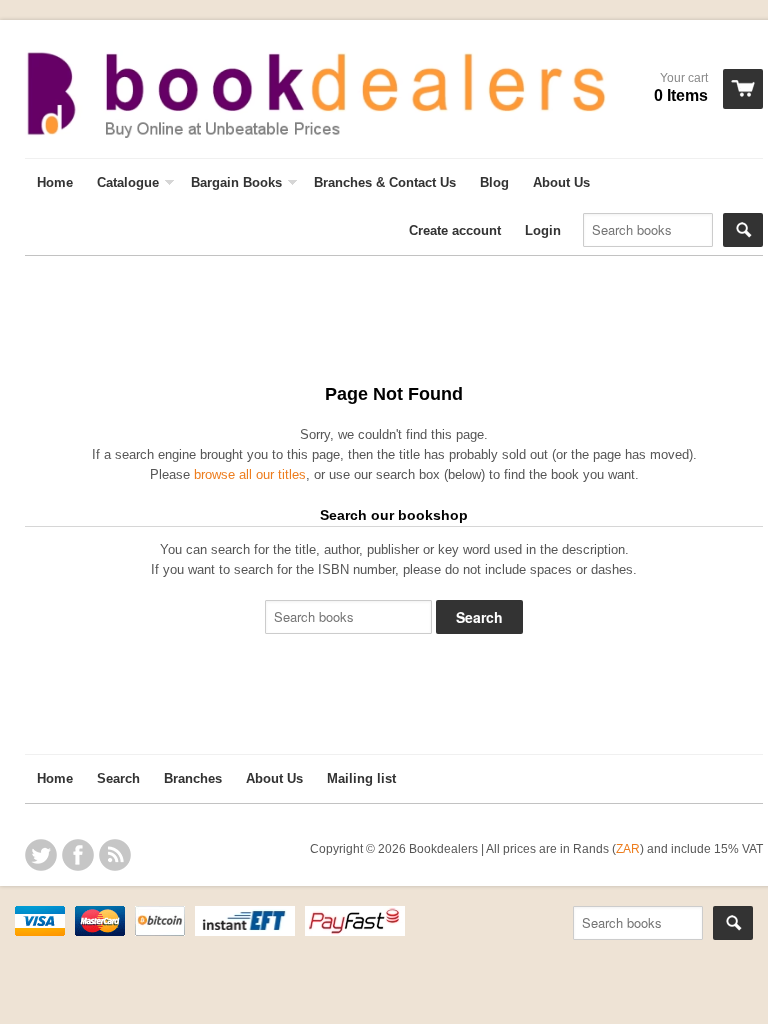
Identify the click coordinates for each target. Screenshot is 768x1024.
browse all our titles (250, 474)
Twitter (41, 855)
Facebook (78, 855)
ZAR (628, 848)
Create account (455, 230)
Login (543, 230)
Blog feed (115, 855)
